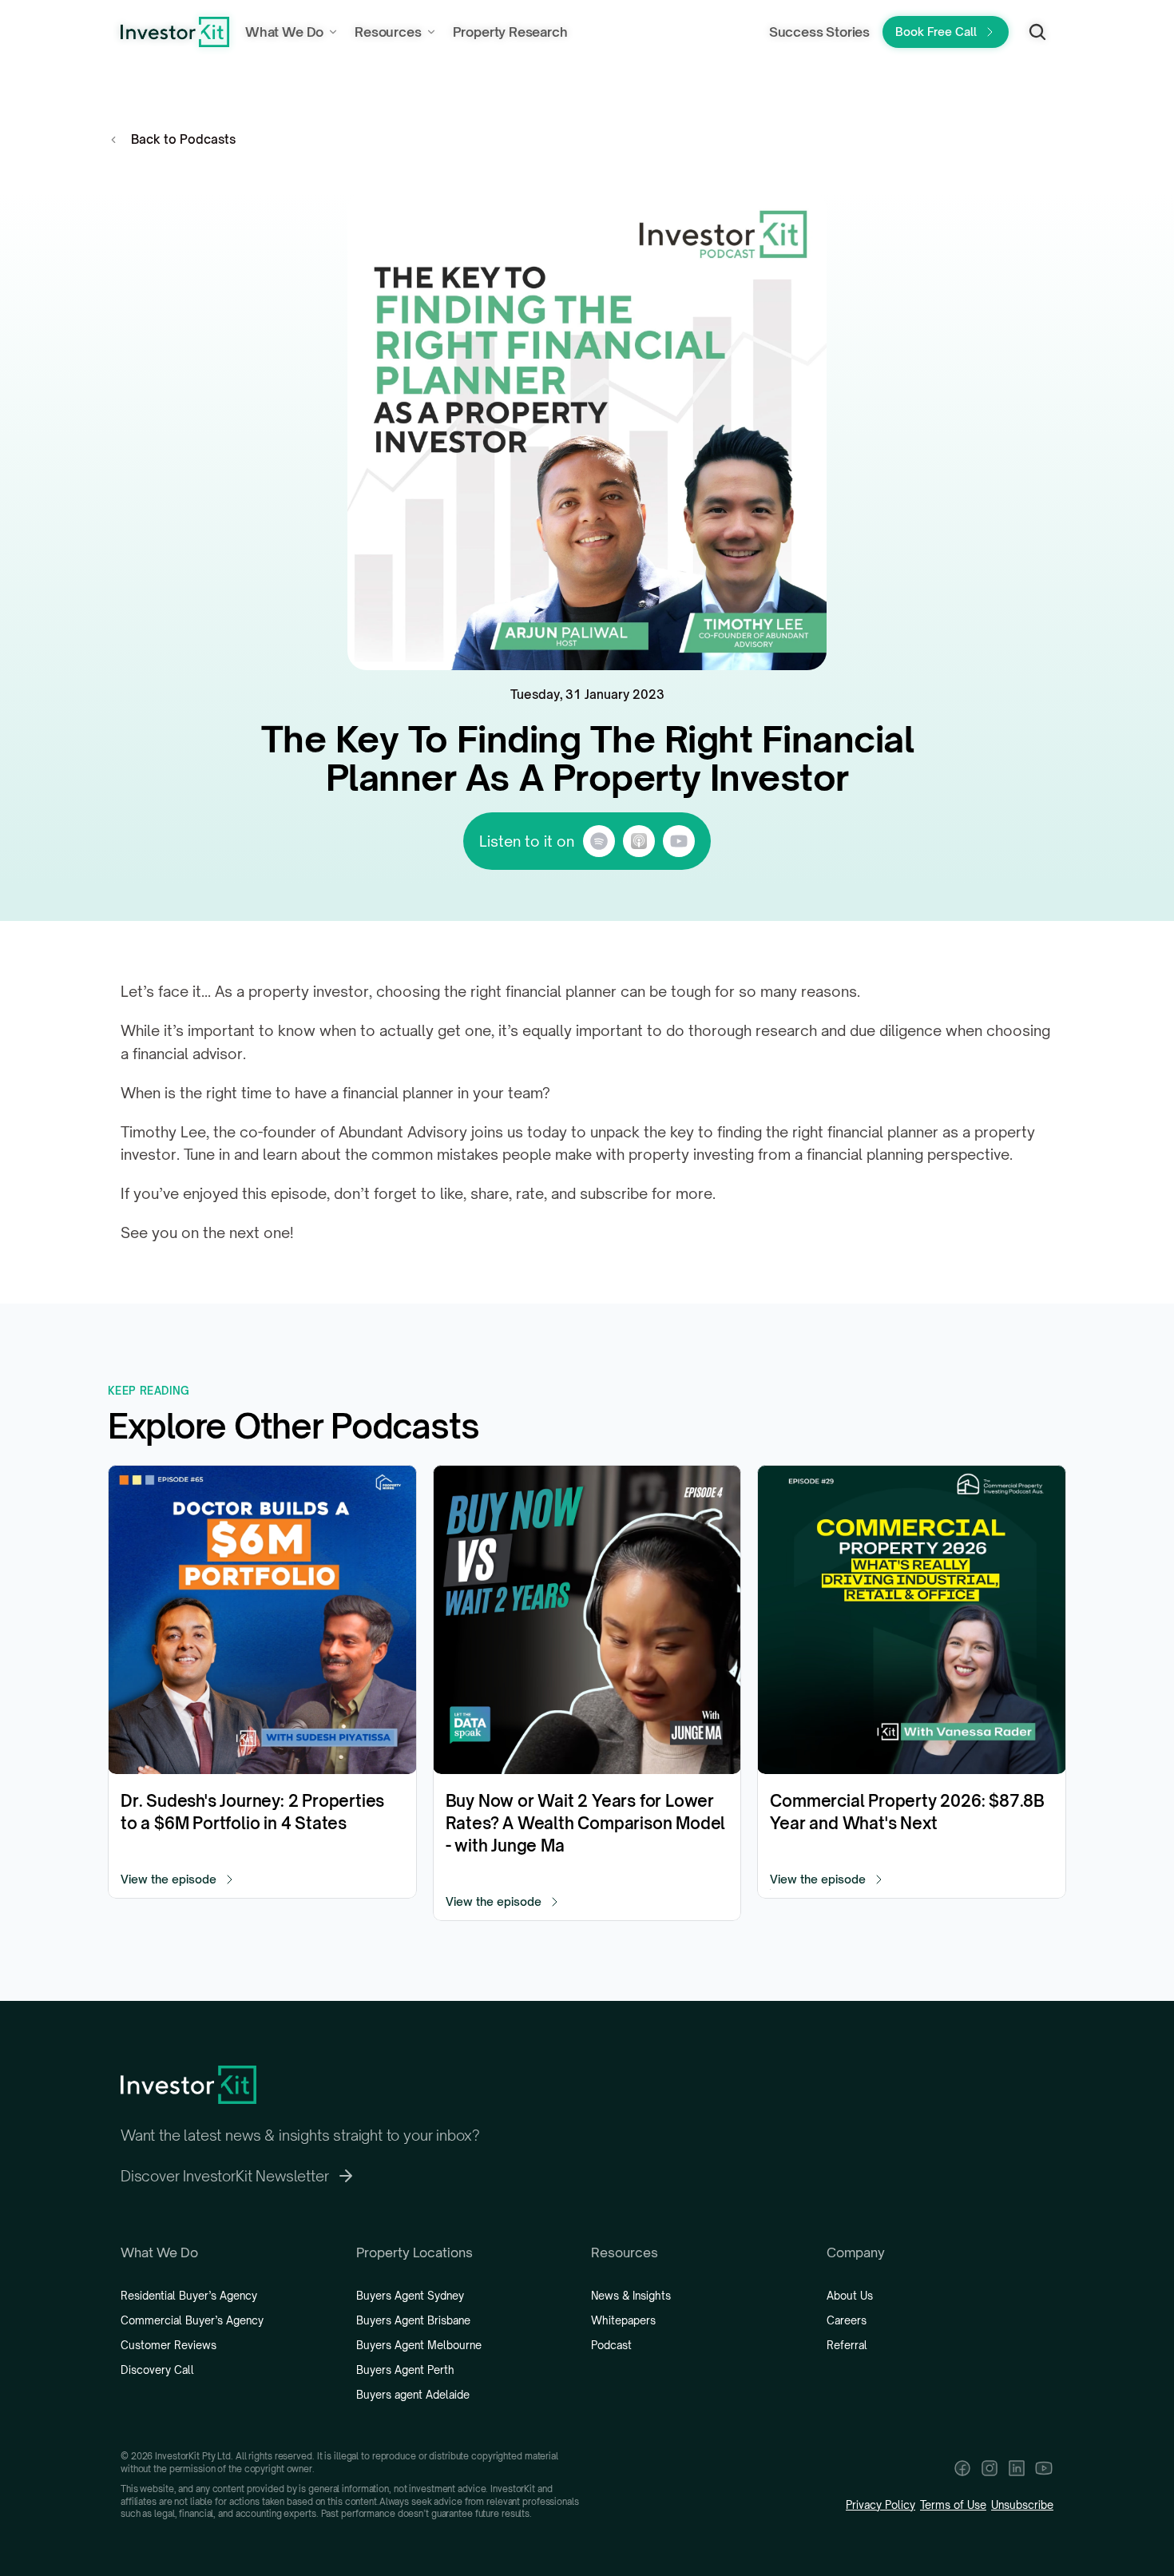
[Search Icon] (1037, 32)
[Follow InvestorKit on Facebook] (962, 2468)
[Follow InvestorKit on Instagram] (990, 2468)
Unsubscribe (1022, 2505)
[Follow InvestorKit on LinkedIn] (1017, 2468)
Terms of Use (953, 2505)
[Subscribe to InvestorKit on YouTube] (1044, 2468)
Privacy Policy (880, 2505)
